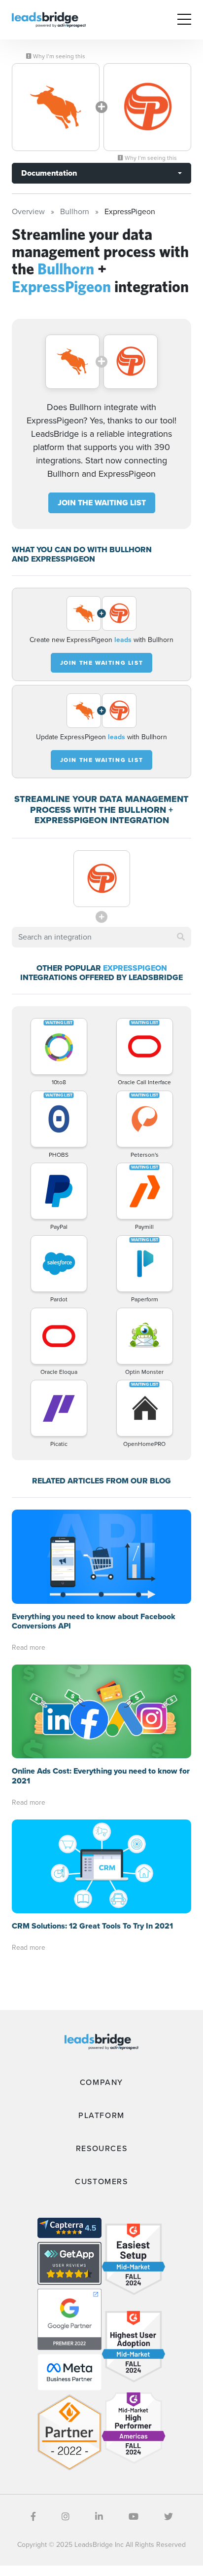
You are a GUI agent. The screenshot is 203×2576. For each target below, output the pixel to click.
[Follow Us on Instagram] (66, 2517)
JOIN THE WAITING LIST (102, 503)
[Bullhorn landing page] (56, 107)
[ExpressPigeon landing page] (147, 107)
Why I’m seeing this (58, 56)
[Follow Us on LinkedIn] (99, 2517)
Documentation (49, 173)
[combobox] (101, 937)
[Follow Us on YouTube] (134, 2517)
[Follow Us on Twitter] (169, 2517)
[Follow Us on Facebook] (33, 2517)
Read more (29, 1648)
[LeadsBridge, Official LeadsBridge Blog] (49, 19)
